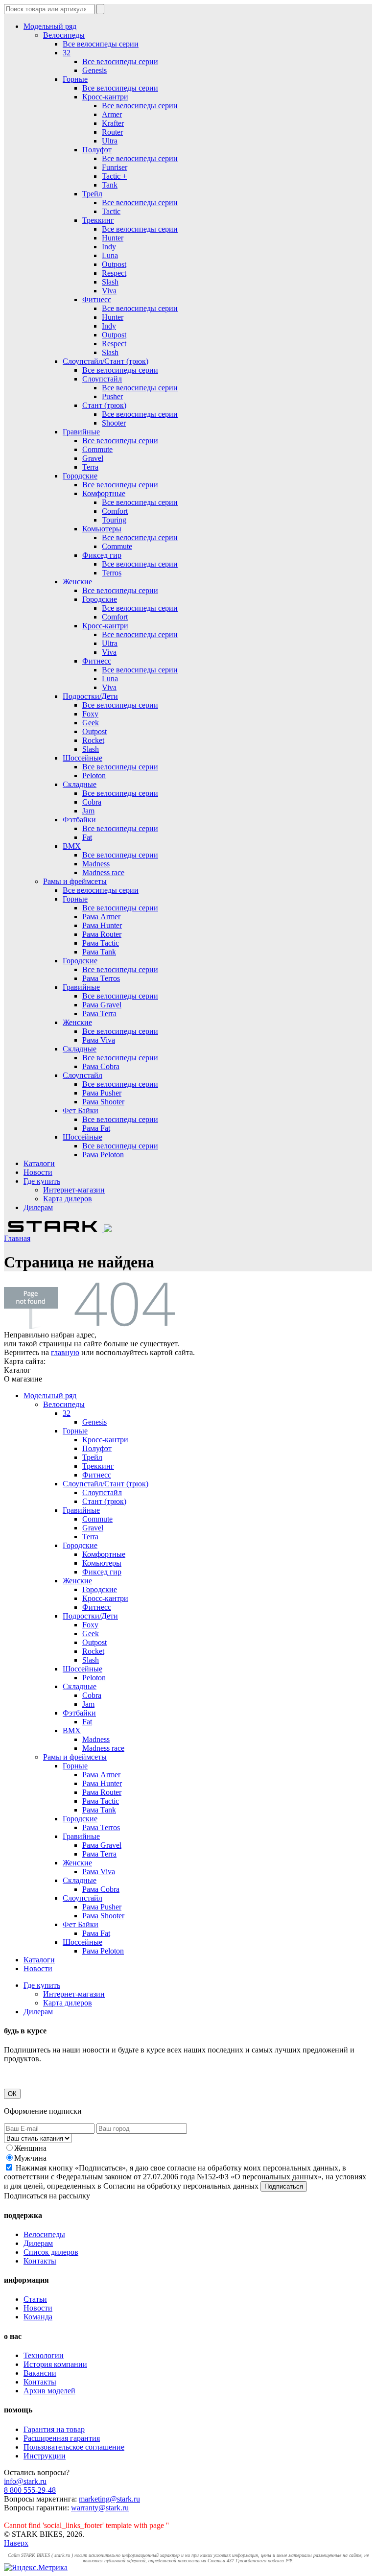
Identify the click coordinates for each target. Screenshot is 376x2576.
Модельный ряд (50, 26)
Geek (91, 723)
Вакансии (40, 2373)
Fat (87, 837)
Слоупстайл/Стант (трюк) (106, 361)
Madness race (103, 872)
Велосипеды (64, 35)
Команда (38, 2317)
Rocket (93, 740)
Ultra (110, 141)
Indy (109, 247)
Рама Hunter (102, 925)
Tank (110, 185)
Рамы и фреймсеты (75, 881)
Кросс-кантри (105, 97)
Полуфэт (97, 150)
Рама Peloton (103, 1155)
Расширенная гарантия (62, 2438)
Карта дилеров (68, 1199)
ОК (12, 2094)
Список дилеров (51, 2252)
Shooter (114, 423)
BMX (72, 846)
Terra (90, 467)
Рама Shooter (103, 1102)
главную (65, 1352)
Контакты (40, 2261)
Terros (112, 573)
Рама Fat (96, 1128)
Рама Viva (99, 1040)
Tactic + (114, 176)
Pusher (112, 396)
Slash (110, 282)
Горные (75, 79)
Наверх (16, 2543)
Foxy (90, 714)
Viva (109, 291)
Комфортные (104, 493)
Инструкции (45, 2456)
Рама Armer (101, 917)
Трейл (92, 194)
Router (112, 132)
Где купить (42, 1181)
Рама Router (102, 934)
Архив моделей (49, 2391)
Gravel (93, 458)
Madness (96, 864)
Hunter (113, 238)
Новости (38, 1172)
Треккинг (98, 220)
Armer (112, 114)
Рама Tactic (101, 943)
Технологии (44, 2355)
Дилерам (38, 1207)
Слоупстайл (102, 379)
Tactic (111, 211)
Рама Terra (99, 1014)
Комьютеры (102, 529)
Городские (80, 476)
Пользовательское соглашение (74, 2447)
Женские (77, 582)
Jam (88, 811)
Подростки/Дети (90, 696)
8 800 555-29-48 (30, 2490)
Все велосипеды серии (101, 44)
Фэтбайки (79, 820)
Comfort (115, 511)
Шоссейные (82, 758)
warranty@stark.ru (100, 2508)
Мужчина (30, 2158)
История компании (55, 2364)
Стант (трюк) (104, 405)
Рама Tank (99, 952)
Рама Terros (101, 978)
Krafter (113, 123)
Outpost (114, 264)
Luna (110, 255)
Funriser (115, 167)
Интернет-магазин (74, 1190)
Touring (114, 520)
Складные (80, 784)
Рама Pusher (102, 1093)
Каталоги (39, 1163)
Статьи (35, 2299)
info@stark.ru (25, 2481)
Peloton (94, 775)
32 (67, 53)
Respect (114, 273)
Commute (97, 449)
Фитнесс (97, 299)
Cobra (92, 802)
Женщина (30, 2148)
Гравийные (81, 432)
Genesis (94, 70)
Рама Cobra (101, 1066)
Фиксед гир (102, 555)
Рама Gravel (102, 1005)
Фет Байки (81, 1110)
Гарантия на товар (54, 2429)
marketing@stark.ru (109, 2499)
